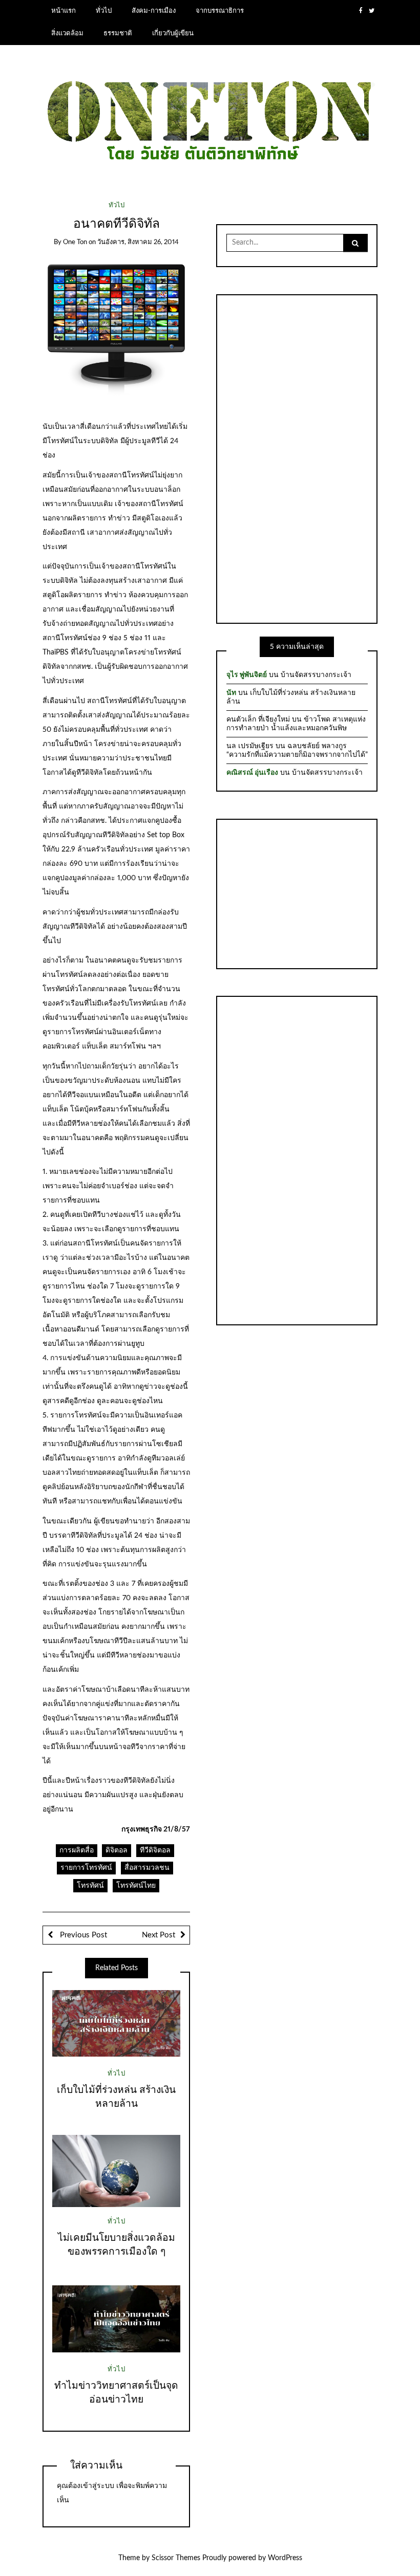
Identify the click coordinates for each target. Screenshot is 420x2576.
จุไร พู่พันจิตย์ (247, 675)
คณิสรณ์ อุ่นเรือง (252, 773)
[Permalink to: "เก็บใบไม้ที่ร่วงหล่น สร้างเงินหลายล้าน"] (116, 2023)
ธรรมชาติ (118, 33)
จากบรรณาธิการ (220, 11)
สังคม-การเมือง (154, 11)
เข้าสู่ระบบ (97, 2486)
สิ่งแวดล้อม (67, 33)
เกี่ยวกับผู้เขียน (173, 33)
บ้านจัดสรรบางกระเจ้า (316, 675)
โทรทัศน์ (90, 1886)
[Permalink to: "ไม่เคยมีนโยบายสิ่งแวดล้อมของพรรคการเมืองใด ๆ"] (116, 2171)
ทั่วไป (104, 11)
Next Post (159, 1935)
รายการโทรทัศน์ (86, 1868)
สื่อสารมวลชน (147, 1868)
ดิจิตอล (117, 1850)
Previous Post (82, 1935)
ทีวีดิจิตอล (155, 1850)
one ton (75, 242)
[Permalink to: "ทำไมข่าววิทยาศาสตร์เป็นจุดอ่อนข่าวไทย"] (116, 2319)
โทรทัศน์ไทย (136, 1886)
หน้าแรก (64, 11)
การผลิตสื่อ (77, 1850)
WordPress (285, 2558)
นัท (231, 693)
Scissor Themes (176, 2558)
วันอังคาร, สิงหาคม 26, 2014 (138, 242)
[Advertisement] (297, 457)
